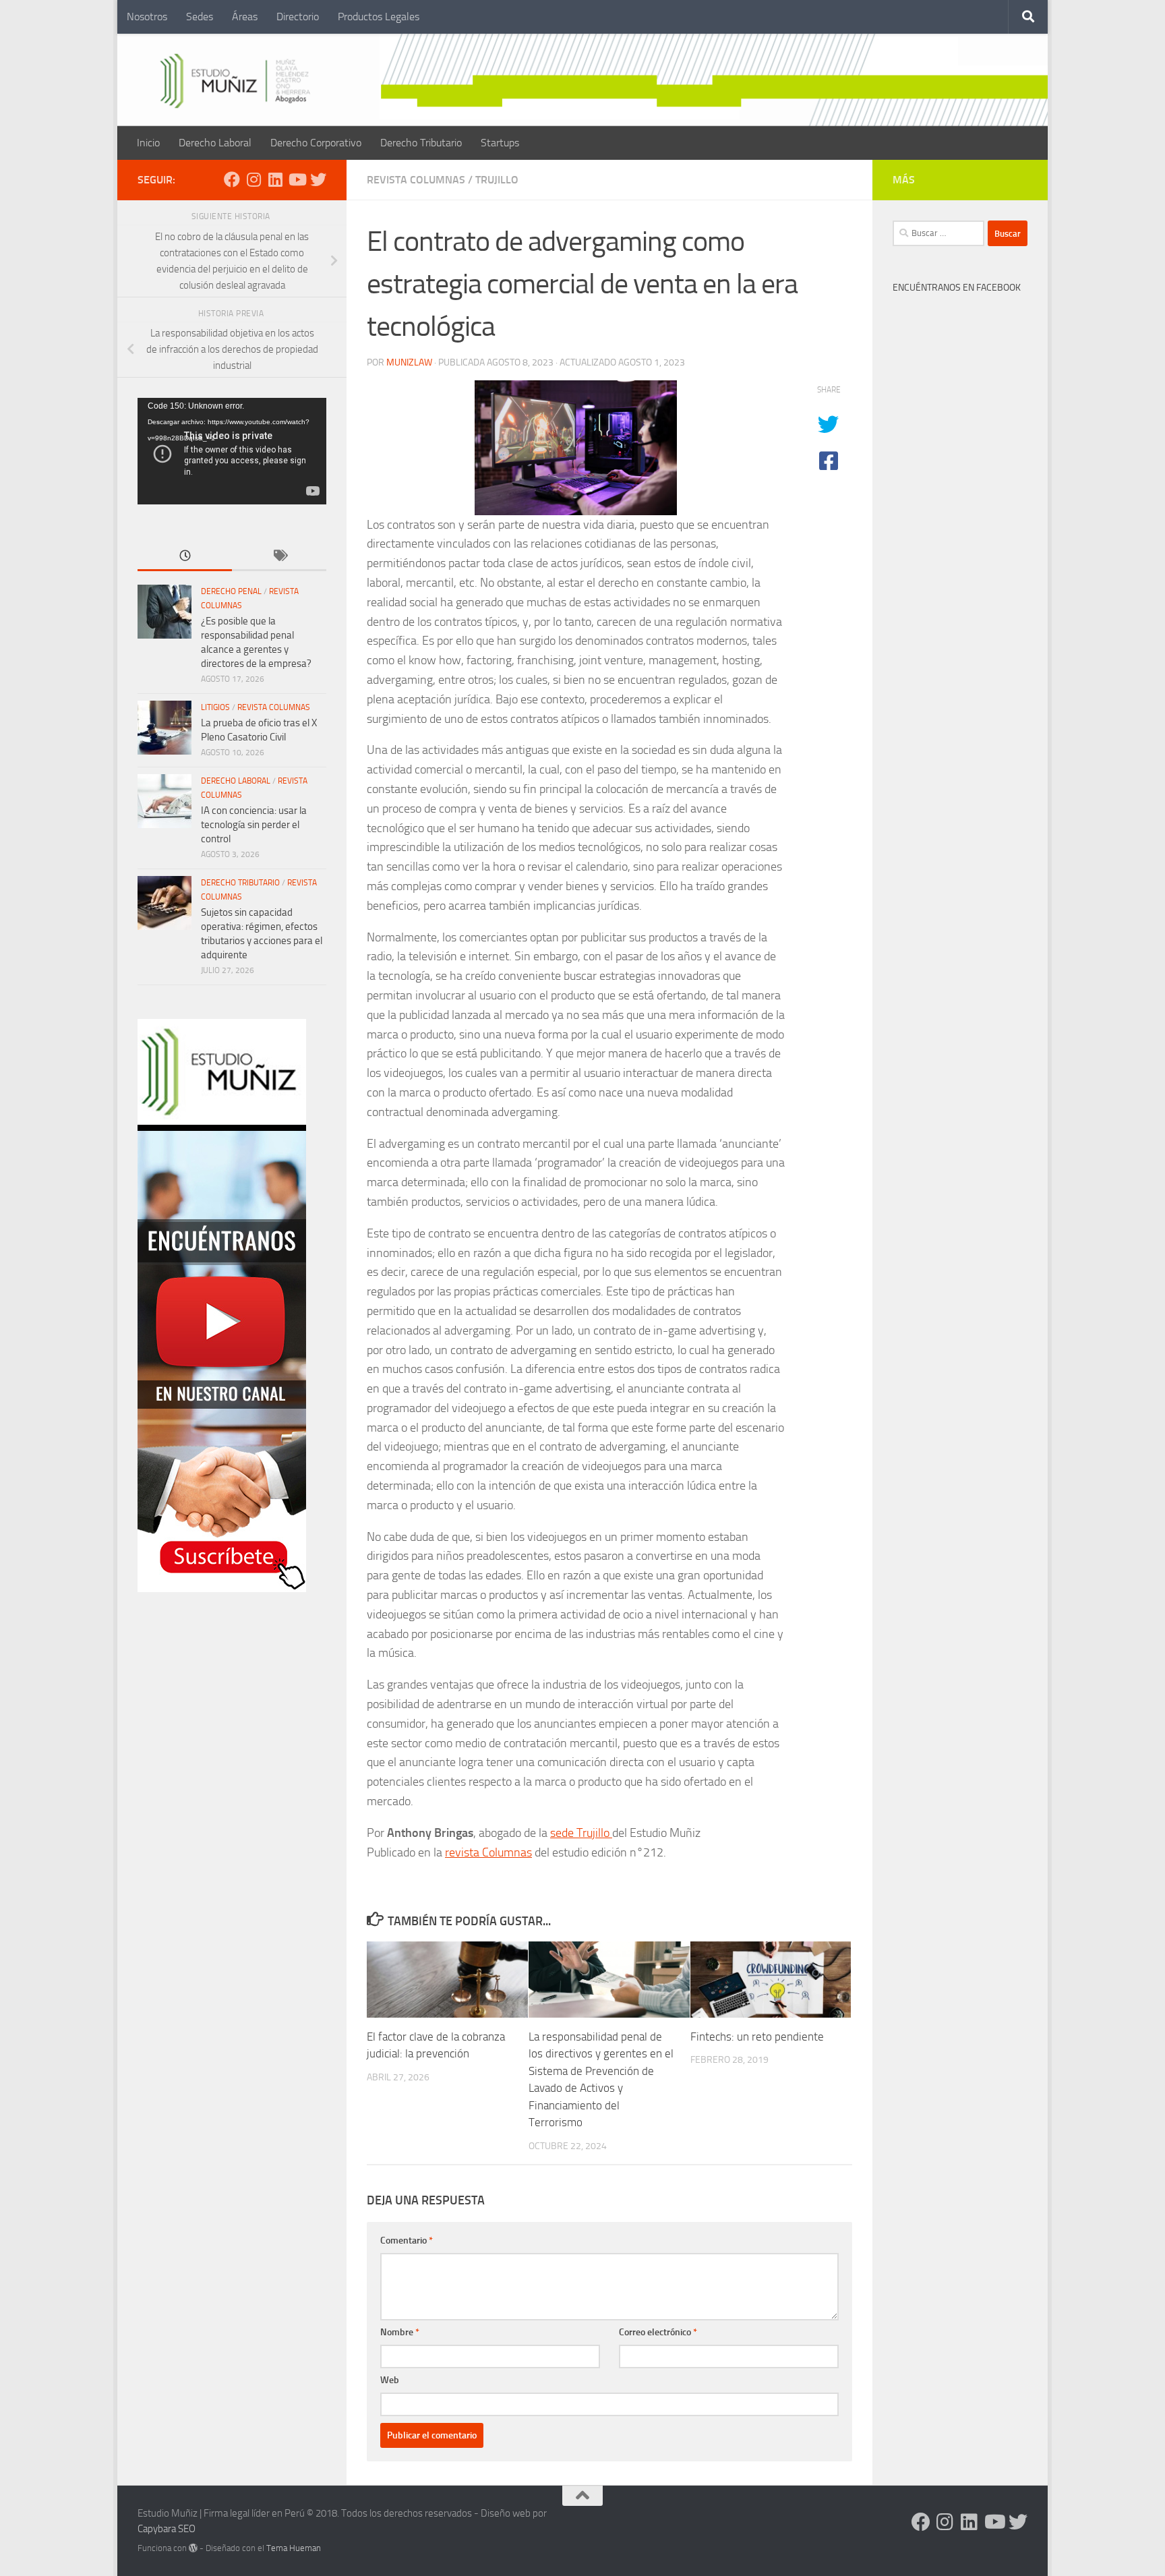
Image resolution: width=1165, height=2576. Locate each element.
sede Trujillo (581, 1833)
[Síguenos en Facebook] (232, 179)
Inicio (148, 143)
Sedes (200, 17)
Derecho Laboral (215, 143)
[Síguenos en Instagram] (253, 179)
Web (390, 2380)
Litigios (215, 707)
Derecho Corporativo (316, 143)
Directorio (298, 17)
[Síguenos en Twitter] (318, 179)
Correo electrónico (658, 2332)
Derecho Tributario (421, 143)
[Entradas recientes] (185, 557)
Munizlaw (409, 362)
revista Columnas (488, 1852)
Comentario (407, 2241)
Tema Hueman (294, 2548)
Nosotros (147, 17)
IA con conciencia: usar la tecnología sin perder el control (254, 825)
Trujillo (497, 180)
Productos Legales (379, 17)
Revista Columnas (416, 180)
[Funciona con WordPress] (193, 2548)
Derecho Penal (231, 591)
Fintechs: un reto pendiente (757, 2037)
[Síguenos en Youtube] (297, 179)
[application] (232, 451)
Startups (500, 143)
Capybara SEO (167, 2529)
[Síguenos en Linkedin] (275, 179)
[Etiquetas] (279, 557)
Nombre (400, 2332)
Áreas (245, 17)
